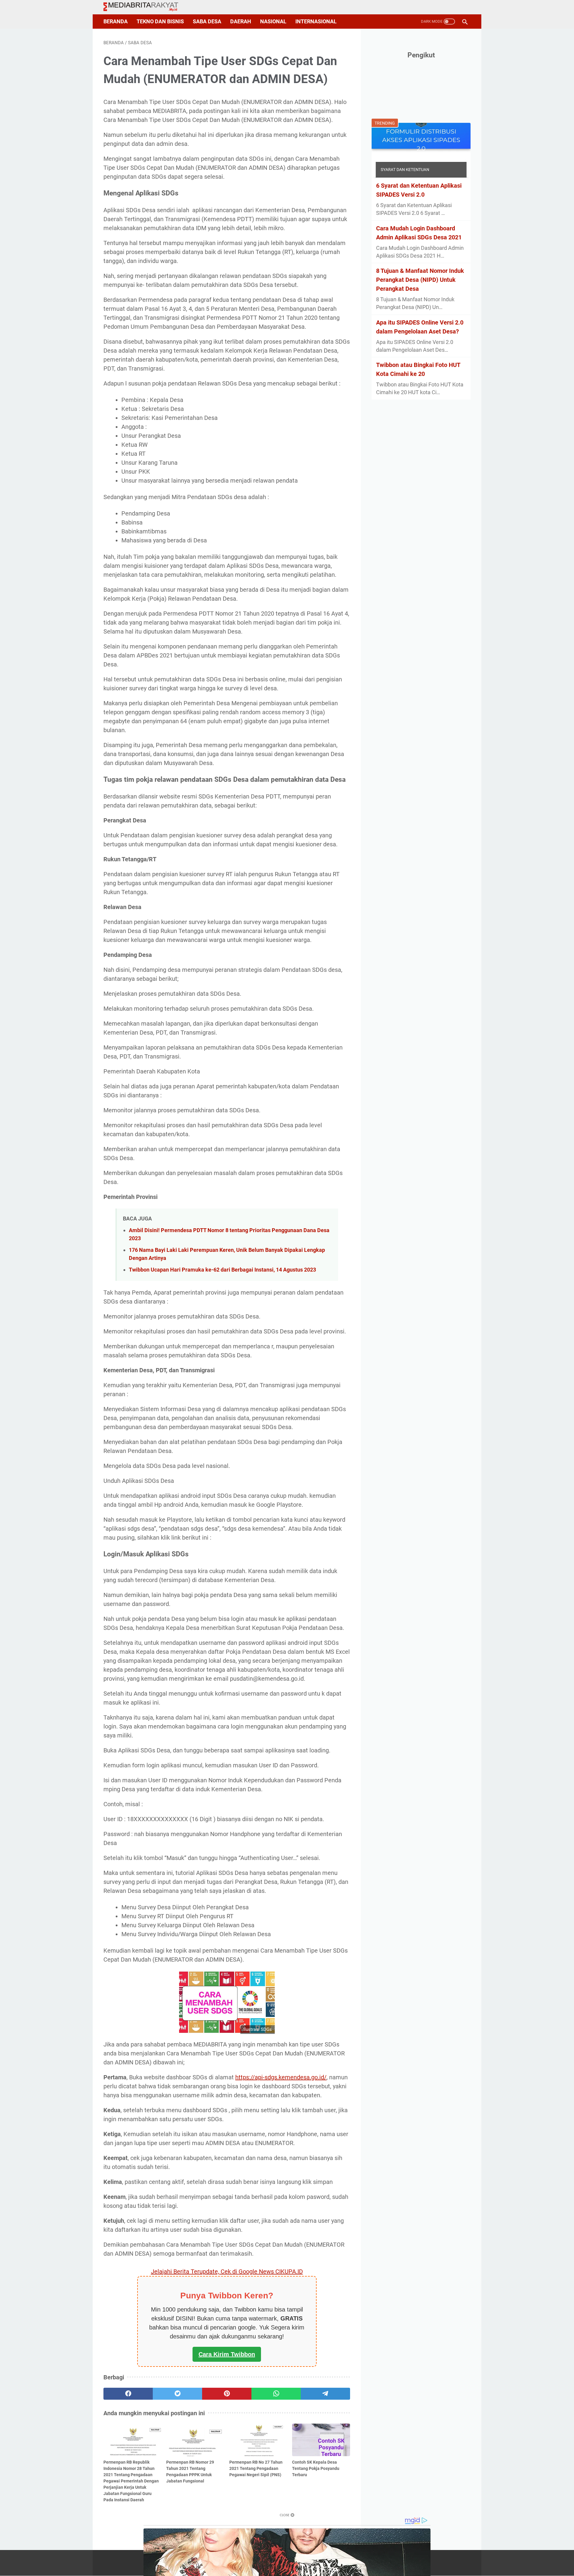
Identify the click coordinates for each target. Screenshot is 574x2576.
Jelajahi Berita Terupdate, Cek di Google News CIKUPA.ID (227, 2271)
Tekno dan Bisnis (160, 22)
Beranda (116, 22)
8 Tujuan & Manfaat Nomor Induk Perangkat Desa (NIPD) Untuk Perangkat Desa (420, 280)
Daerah (241, 22)
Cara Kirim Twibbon (227, 2354)
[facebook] (128, 2394)
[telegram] (325, 2394)
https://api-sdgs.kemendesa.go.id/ (281, 2077)
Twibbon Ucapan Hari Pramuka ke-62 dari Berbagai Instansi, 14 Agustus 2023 (222, 1270)
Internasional (316, 22)
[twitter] (177, 2394)
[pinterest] (227, 2394)
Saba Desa (207, 22)
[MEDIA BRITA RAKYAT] (145, 7)
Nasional (273, 22)
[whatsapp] (276, 2394)
